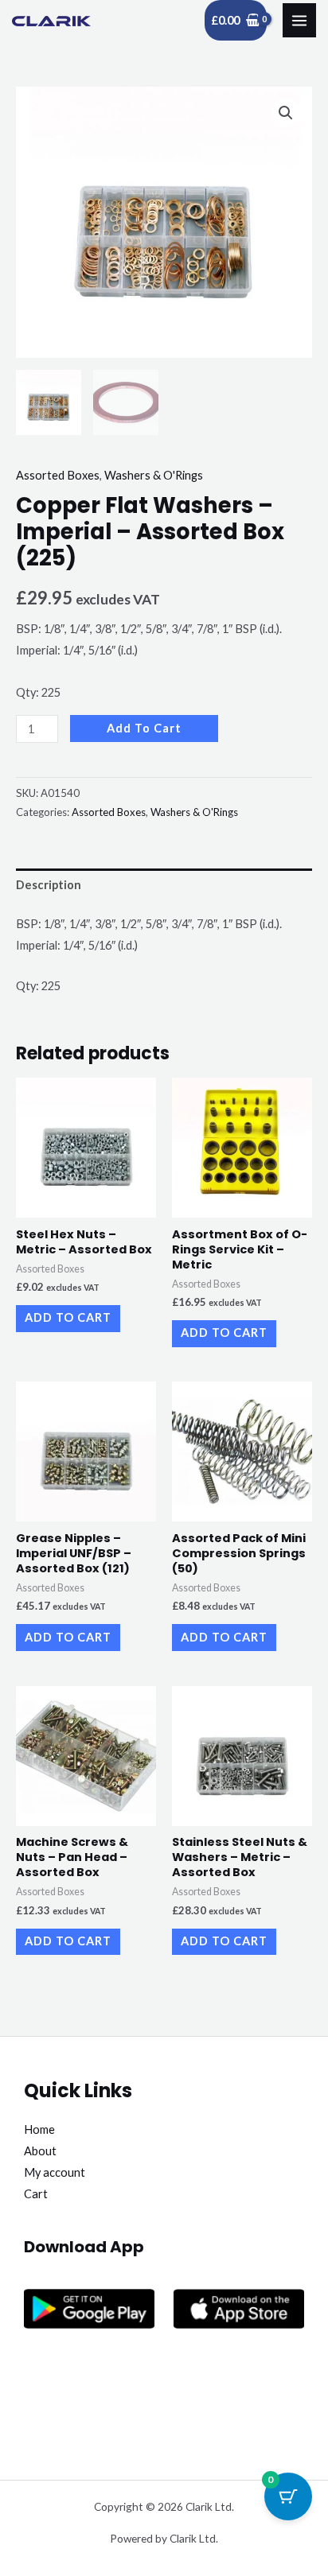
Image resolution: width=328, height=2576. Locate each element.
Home (39, 2129)
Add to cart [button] (68, 1317)
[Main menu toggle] (299, 20)
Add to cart (144, 728)
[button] (286, 113)
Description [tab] (49, 885)
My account (55, 2172)
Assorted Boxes (58, 475)
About (40, 2151)
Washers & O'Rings (154, 475)
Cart (36, 2194)
